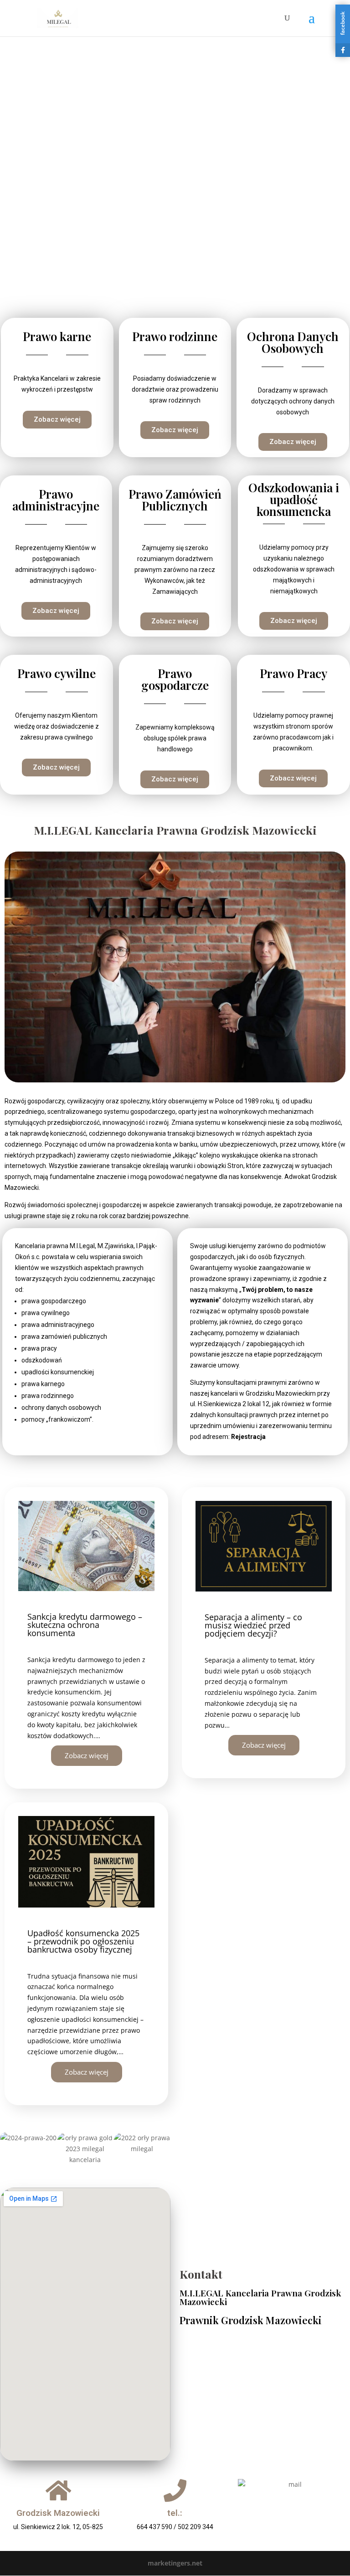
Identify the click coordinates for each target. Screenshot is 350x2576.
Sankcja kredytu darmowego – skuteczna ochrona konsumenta (85, 1625)
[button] (9, 2149)
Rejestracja (248, 1437)
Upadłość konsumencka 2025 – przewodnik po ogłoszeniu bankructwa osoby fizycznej (83, 1941)
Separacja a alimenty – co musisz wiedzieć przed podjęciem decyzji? (253, 1625)
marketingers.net (175, 2563)
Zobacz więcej (87, 1755)
